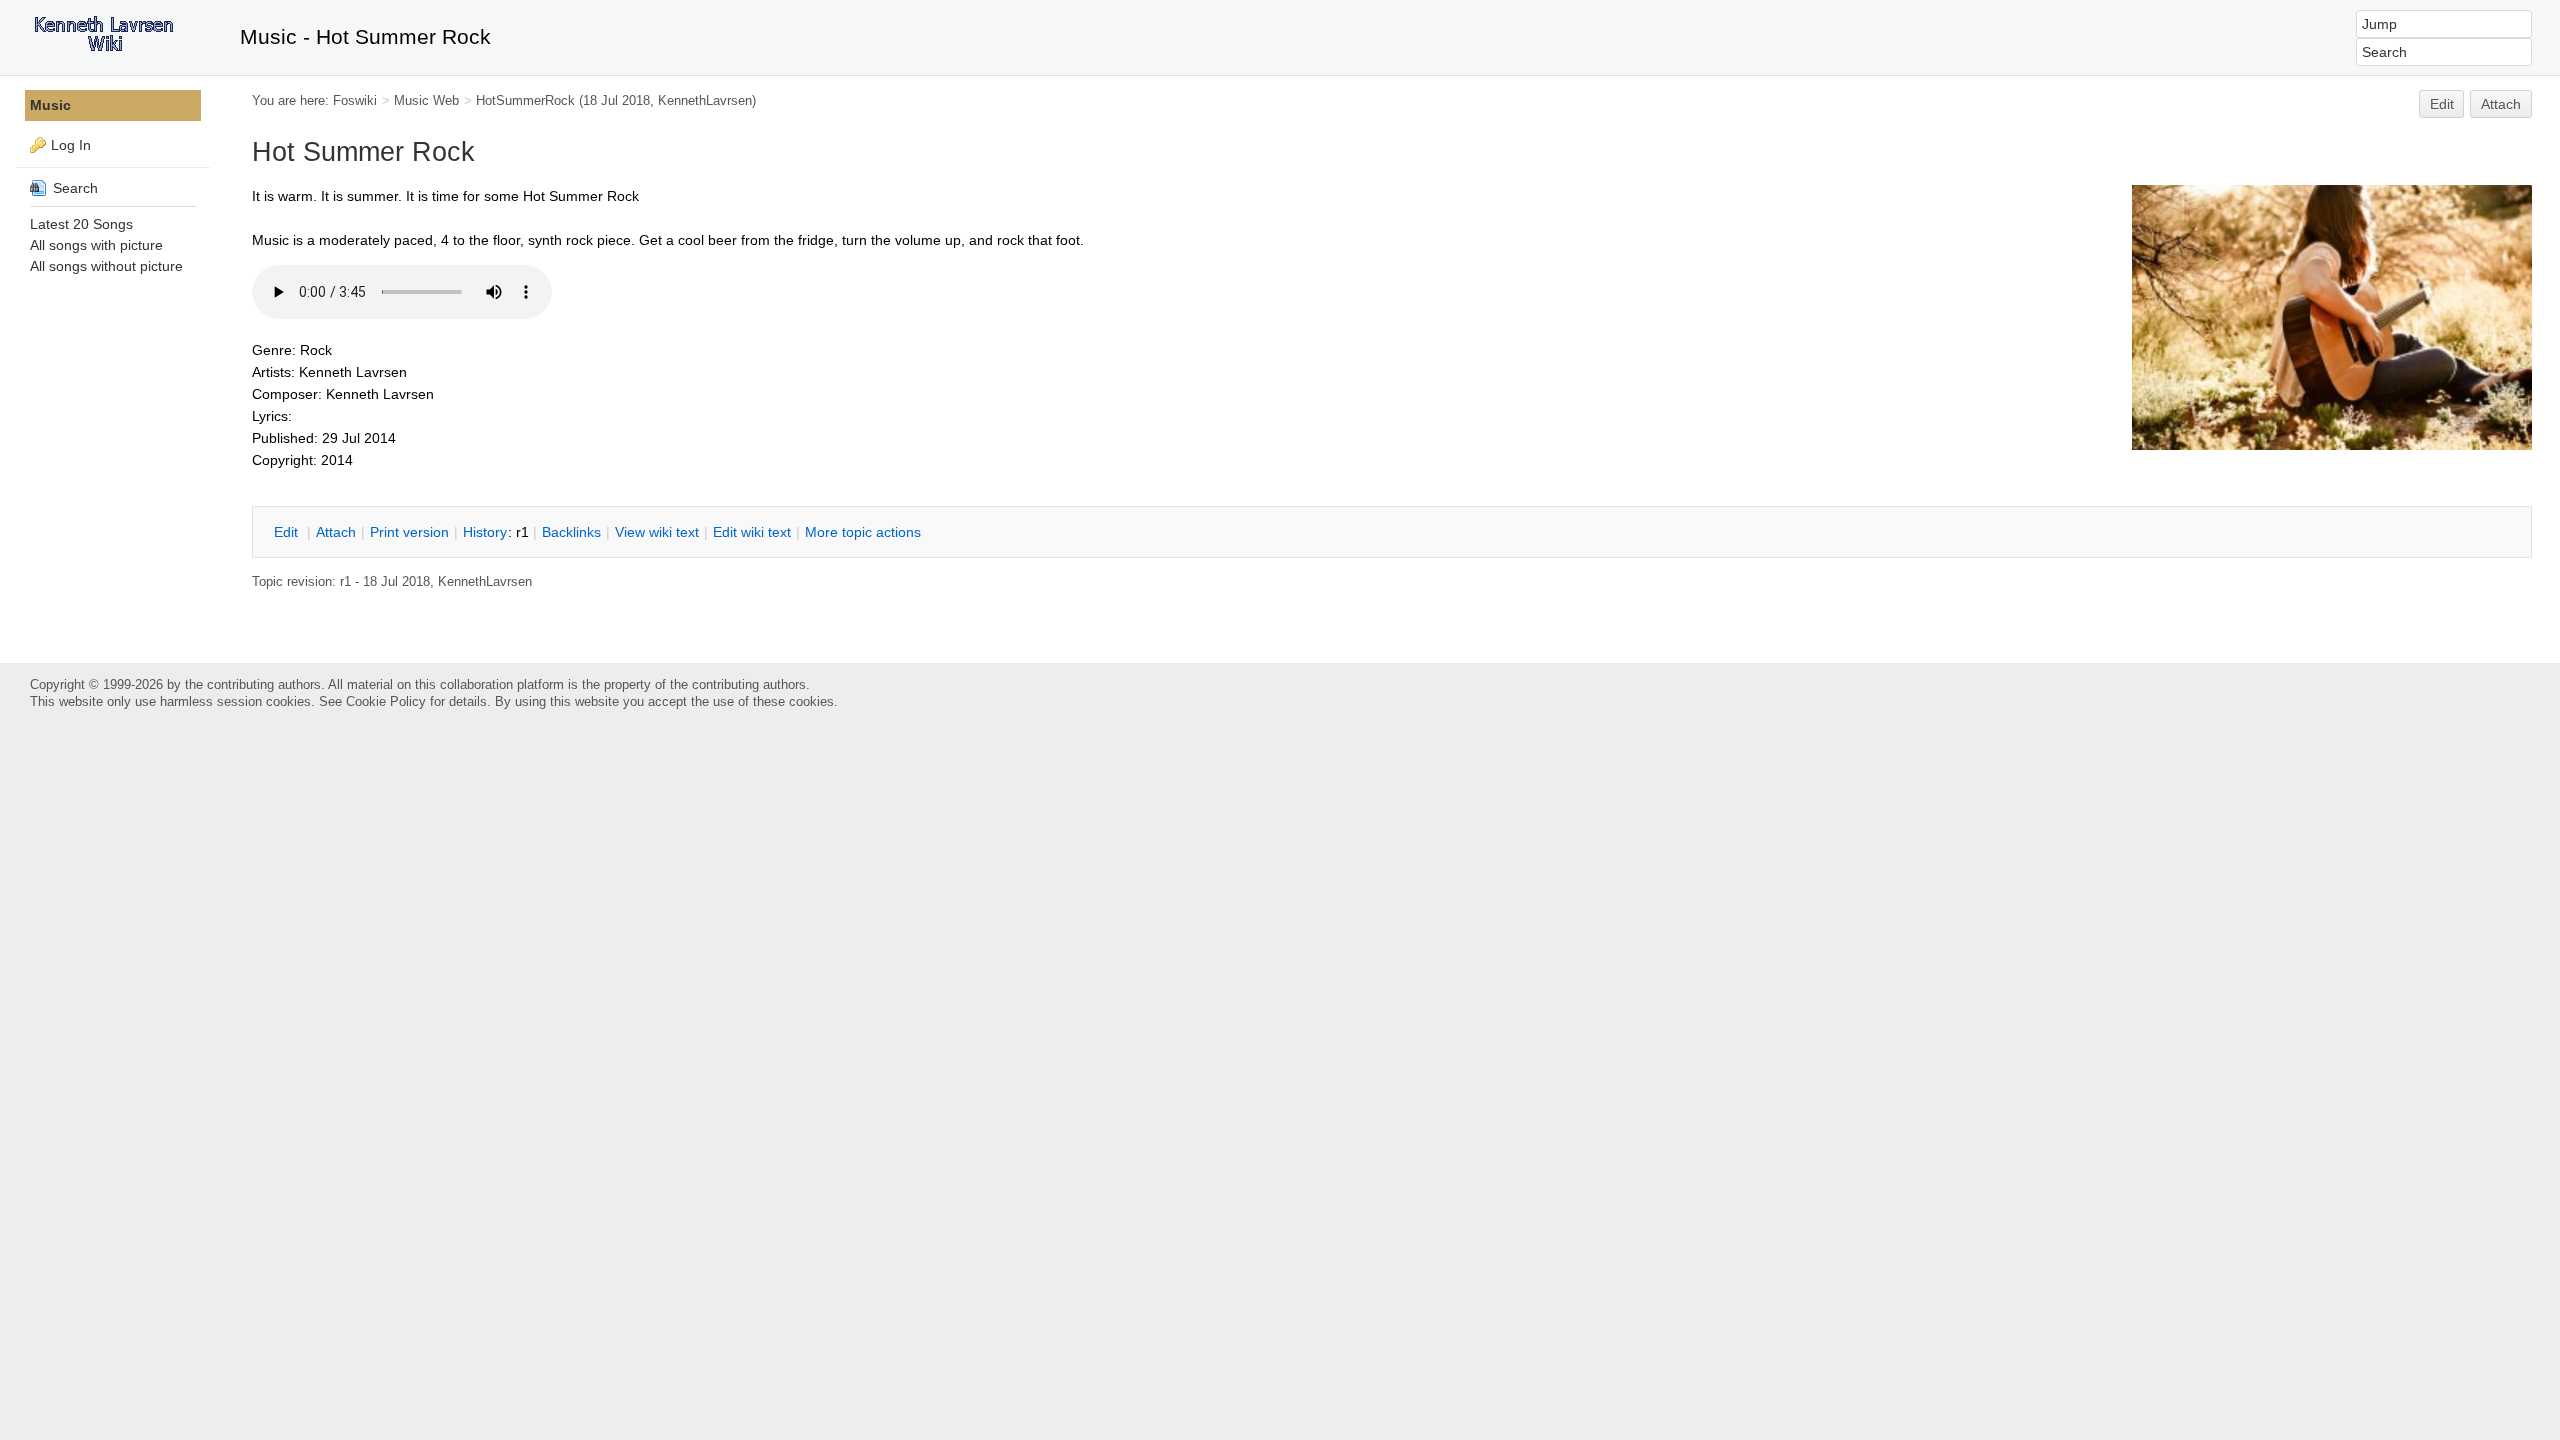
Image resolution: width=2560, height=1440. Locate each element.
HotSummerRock (525, 100)
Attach (2501, 104)
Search (73, 188)
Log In (71, 145)
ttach (336, 532)
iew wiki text (657, 532)
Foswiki (355, 100)
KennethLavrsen (705, 100)
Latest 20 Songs (81, 224)
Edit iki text (752, 532)
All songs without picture (106, 266)
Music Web (426, 100)
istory (485, 532)
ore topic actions (863, 532)
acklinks (571, 532)
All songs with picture (96, 245)
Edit (2442, 104)
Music (50, 105)
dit (288, 532)
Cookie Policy (386, 701)
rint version (409, 532)
